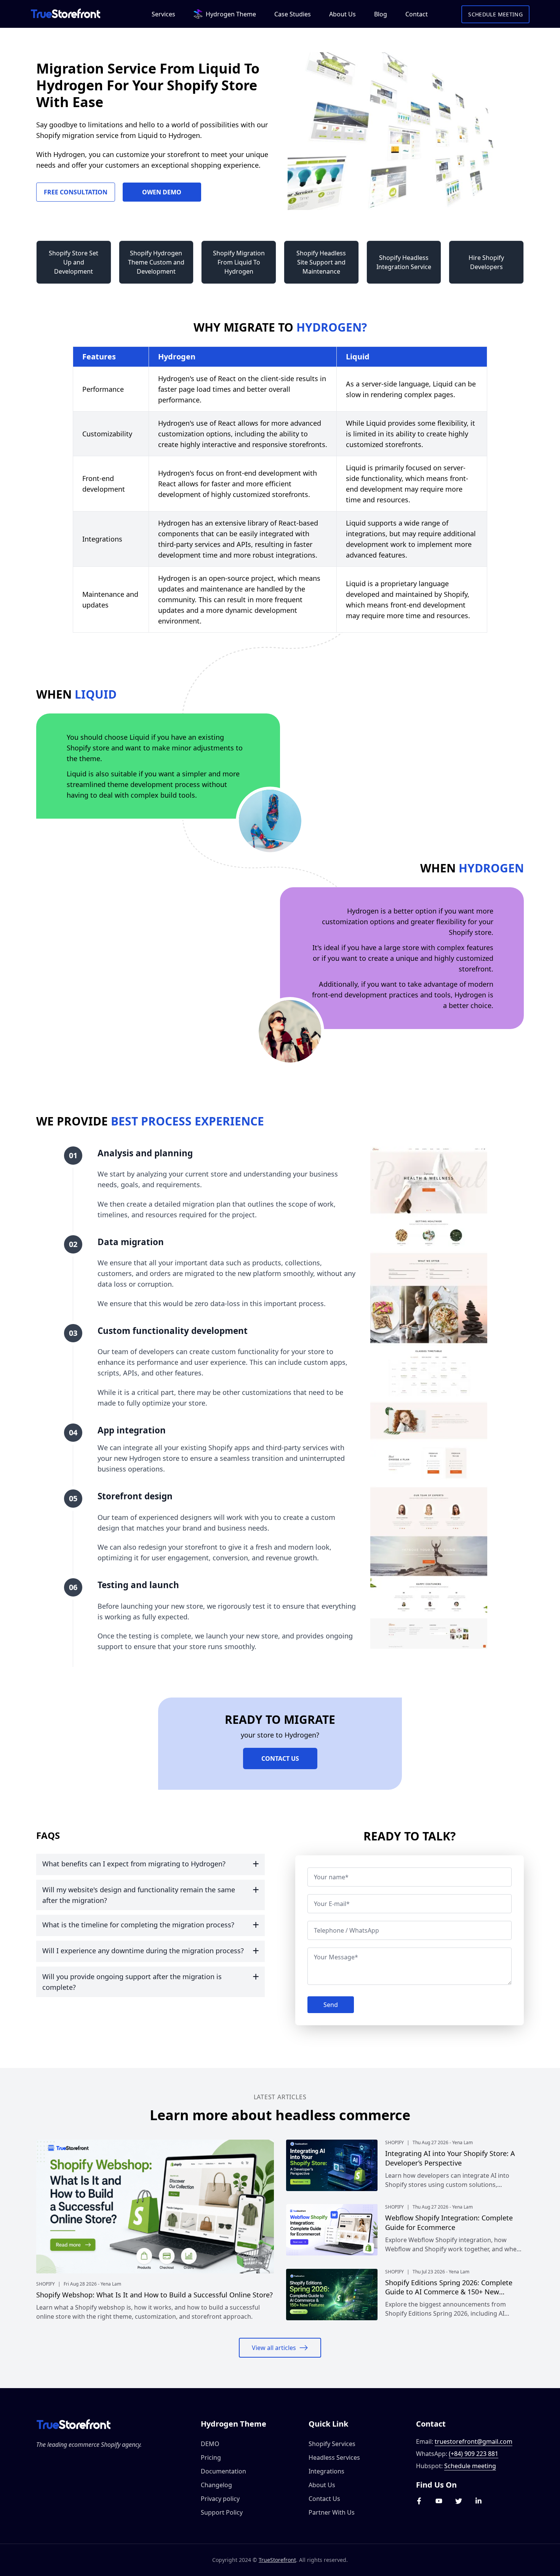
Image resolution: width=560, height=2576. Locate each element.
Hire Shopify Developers (486, 262)
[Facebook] (419, 2501)
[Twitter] (459, 2501)
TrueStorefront (277, 2560)
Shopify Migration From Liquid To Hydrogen (239, 262)
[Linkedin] (478, 2501)
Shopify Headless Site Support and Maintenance (321, 262)
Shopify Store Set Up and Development (74, 262)
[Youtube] (439, 2501)
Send (331, 2005)
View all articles (274, 2348)
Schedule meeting (470, 2466)
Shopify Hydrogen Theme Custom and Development (156, 262)
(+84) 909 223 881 (474, 2454)
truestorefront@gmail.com (474, 2441)
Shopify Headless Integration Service (404, 262)
